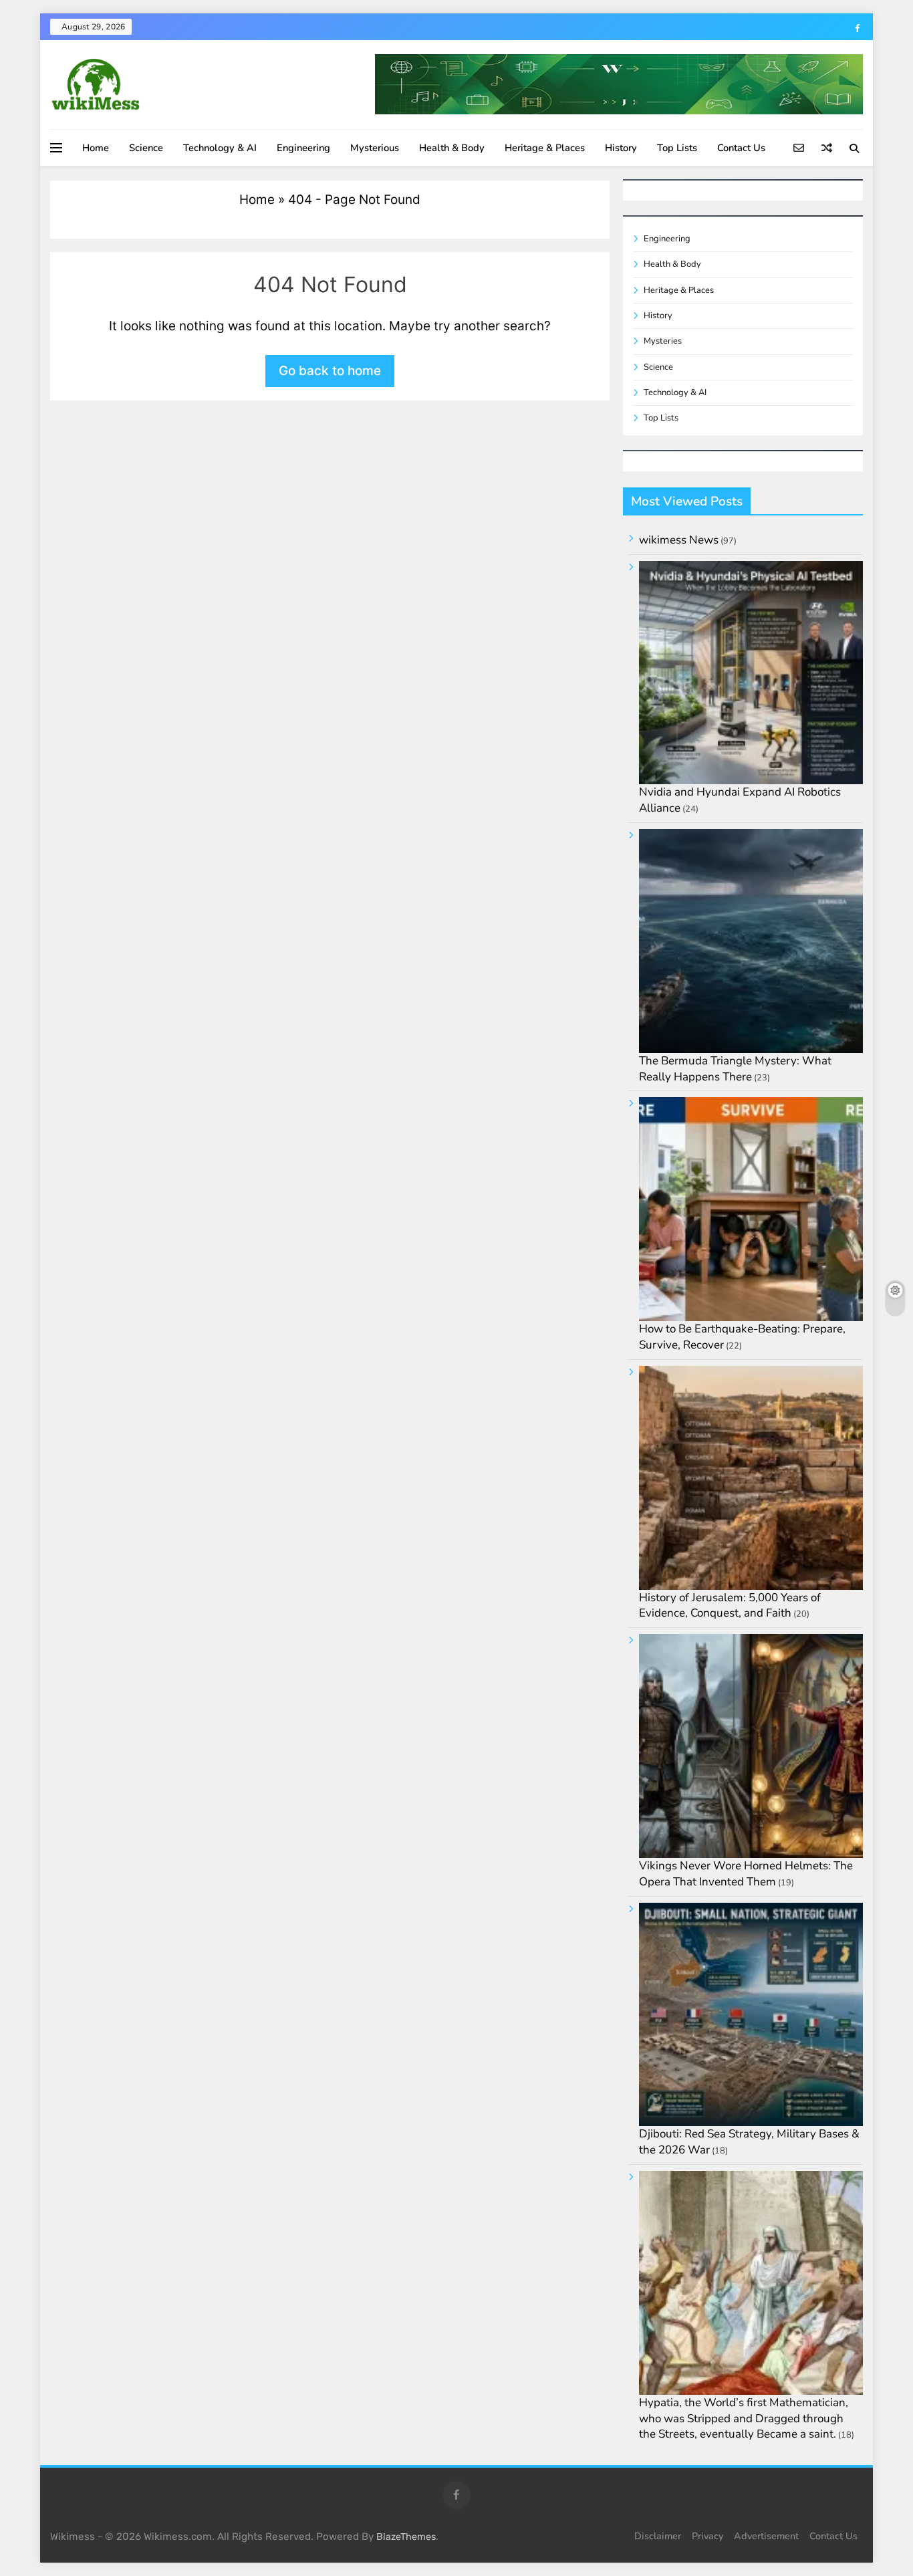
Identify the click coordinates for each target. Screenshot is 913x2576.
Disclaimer (658, 2536)
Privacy (707, 2536)
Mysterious (375, 148)
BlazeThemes (406, 2537)
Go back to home (330, 371)
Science (146, 148)
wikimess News (679, 540)
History (621, 148)
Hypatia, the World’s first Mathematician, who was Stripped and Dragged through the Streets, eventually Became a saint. (744, 2419)
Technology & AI (220, 148)
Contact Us (741, 148)
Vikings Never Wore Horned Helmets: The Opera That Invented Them (746, 1874)
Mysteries (663, 341)
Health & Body (452, 148)
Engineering (303, 148)
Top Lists (677, 148)
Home (96, 148)
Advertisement (766, 2536)
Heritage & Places (545, 148)
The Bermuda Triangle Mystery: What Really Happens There (735, 1069)
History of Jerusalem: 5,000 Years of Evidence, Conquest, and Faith (730, 1606)
